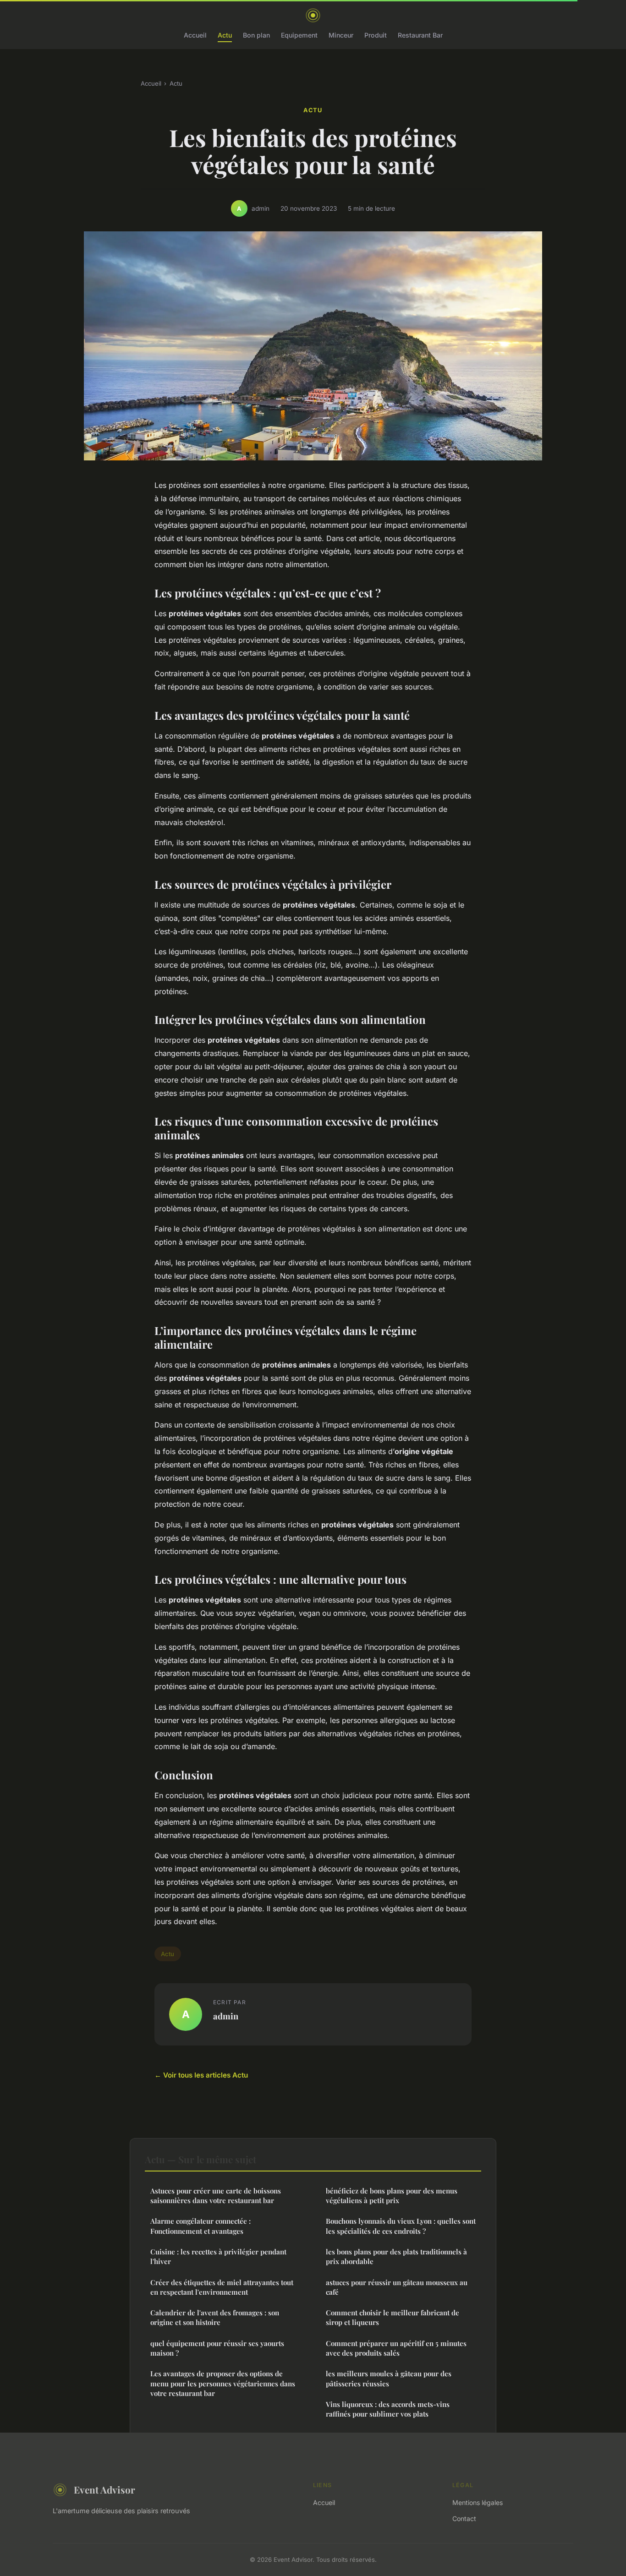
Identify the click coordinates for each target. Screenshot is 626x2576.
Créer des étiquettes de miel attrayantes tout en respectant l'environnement (222, 2287)
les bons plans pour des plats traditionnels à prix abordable (396, 2256)
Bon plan (256, 35)
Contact (464, 2519)
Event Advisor (104, 2489)
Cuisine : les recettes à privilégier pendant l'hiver (218, 2256)
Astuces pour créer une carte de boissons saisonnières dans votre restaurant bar (216, 2196)
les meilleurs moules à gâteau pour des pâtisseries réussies (389, 2378)
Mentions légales (478, 2502)
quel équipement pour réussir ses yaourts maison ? (217, 2348)
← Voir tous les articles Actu (201, 2075)
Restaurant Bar (420, 35)
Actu (225, 35)
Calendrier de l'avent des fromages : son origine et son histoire (215, 2317)
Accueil (195, 35)
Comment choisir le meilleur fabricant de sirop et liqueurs (393, 2317)
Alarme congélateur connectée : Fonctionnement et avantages (200, 2226)
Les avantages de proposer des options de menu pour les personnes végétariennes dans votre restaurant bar (223, 2383)
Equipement (299, 35)
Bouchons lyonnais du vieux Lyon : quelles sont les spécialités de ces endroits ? (401, 2226)
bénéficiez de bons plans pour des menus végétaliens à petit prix (392, 2196)
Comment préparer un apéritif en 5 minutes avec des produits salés (396, 2348)
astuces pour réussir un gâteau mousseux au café (397, 2287)
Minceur (341, 35)
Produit (376, 35)
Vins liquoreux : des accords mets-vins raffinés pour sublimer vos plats (388, 2409)
